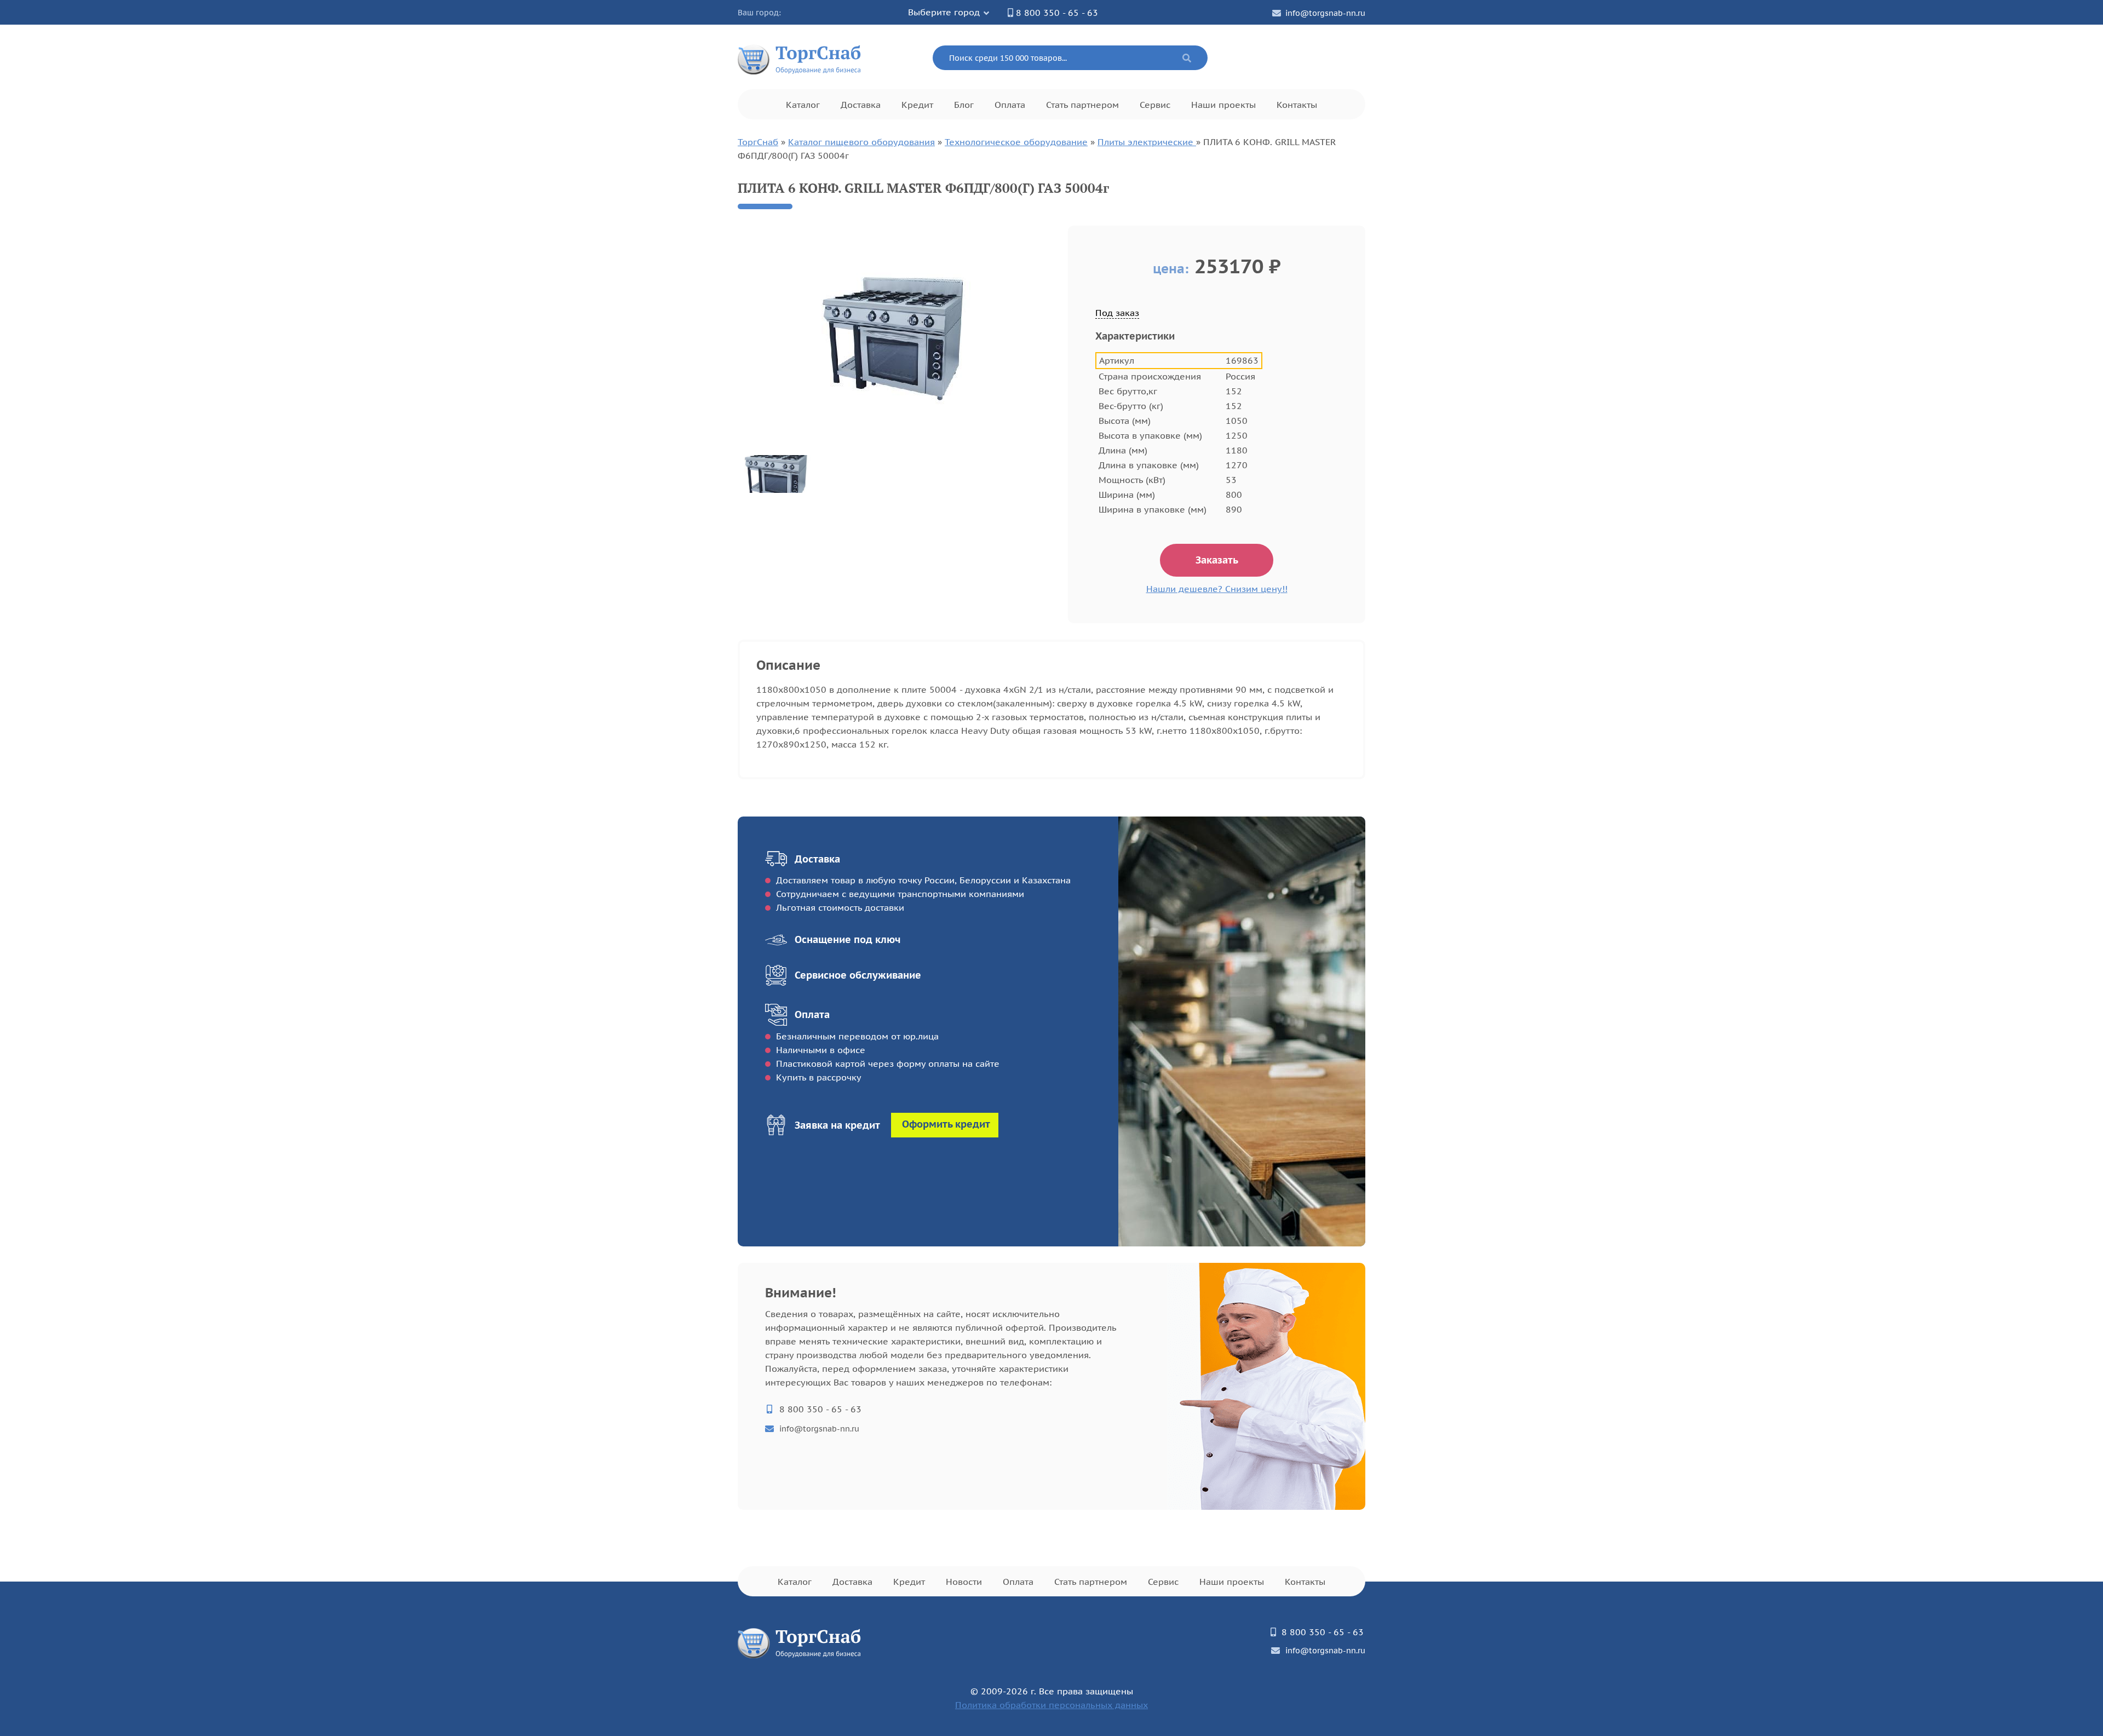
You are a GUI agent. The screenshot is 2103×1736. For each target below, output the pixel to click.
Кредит (917, 105)
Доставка (861, 105)
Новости (964, 1582)
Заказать (1217, 560)
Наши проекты (1223, 105)
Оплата (1010, 105)
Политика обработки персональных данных (1051, 1705)
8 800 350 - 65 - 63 (1057, 13)
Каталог (803, 105)
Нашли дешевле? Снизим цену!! (1217, 589)
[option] (895, 337)
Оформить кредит (946, 1124)
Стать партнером (1082, 105)
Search (1187, 58)
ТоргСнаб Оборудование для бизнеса (800, 58)
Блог (964, 105)
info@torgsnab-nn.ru (1325, 13)
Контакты (1297, 105)
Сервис (1155, 105)
